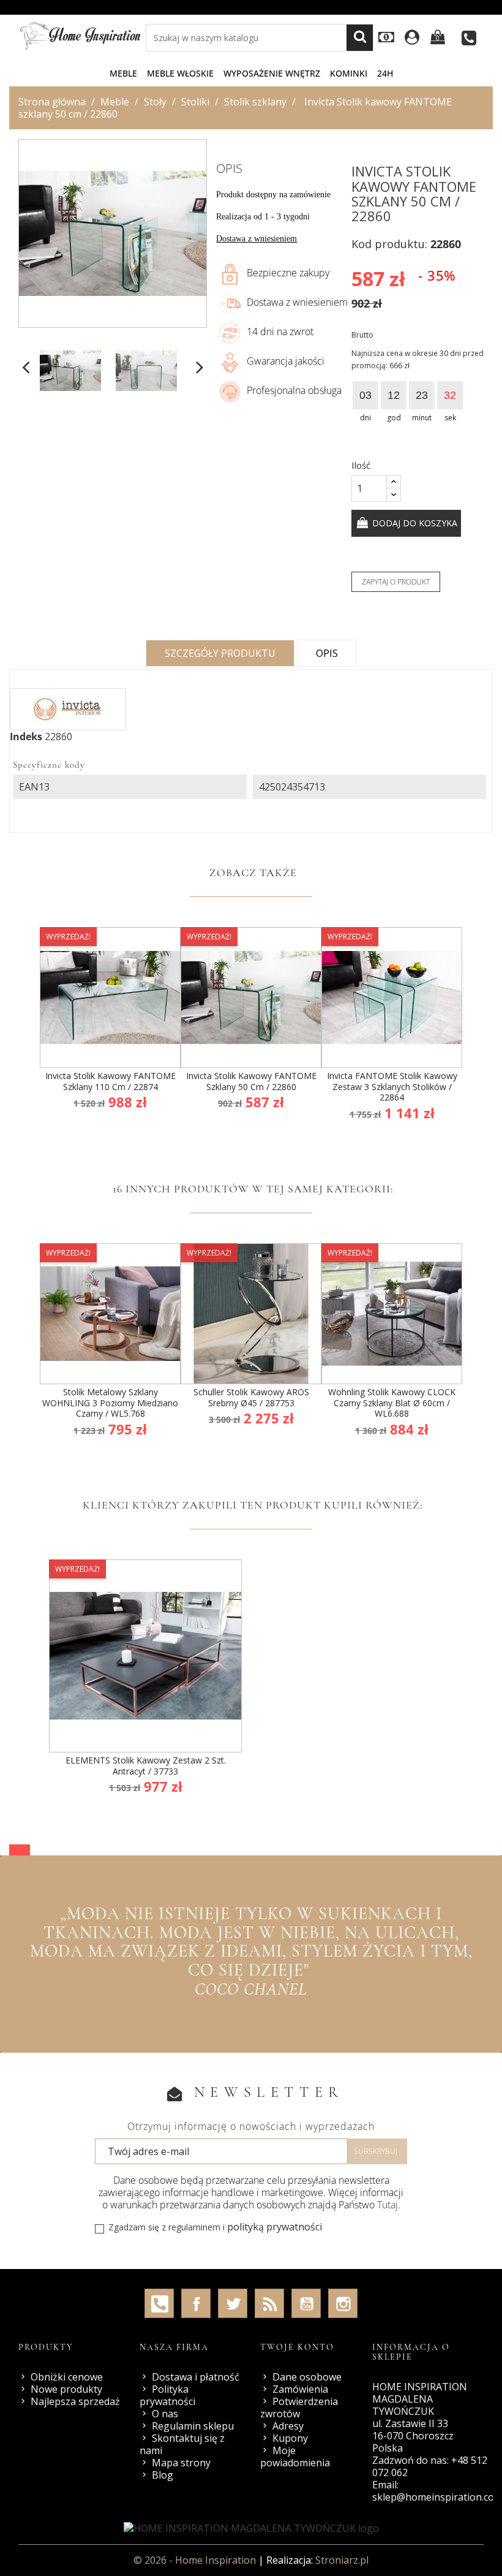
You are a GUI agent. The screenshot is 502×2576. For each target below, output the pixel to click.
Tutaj (388, 2205)
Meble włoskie (180, 73)
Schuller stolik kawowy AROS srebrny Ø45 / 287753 (251, 1397)
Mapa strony (181, 2463)
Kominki (349, 73)
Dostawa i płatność (196, 2377)
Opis (327, 653)
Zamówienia (300, 2389)
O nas (165, 2414)
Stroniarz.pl (342, 2560)
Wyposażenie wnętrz (272, 73)
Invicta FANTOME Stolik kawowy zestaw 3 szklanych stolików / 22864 (392, 1086)
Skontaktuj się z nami (182, 2444)
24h (385, 73)
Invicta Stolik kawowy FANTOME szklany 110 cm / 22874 (111, 1081)
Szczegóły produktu (220, 653)
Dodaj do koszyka (414, 523)
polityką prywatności (275, 2227)
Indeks (26, 737)
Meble (123, 73)
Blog (163, 2475)
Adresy (288, 2426)
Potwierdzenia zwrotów (299, 2407)
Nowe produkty (66, 2389)
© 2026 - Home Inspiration (196, 2560)
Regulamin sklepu (193, 2426)
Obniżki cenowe (67, 2377)
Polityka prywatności (167, 2395)
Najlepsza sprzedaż (75, 2401)
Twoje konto (297, 2347)
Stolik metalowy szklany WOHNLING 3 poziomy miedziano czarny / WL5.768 (110, 1403)
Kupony (290, 2438)
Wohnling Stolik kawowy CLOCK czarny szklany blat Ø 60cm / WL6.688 (392, 1403)
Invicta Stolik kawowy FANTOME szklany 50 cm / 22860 (251, 1081)
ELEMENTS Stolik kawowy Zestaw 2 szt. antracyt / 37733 (146, 1766)
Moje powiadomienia (295, 2457)
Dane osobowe (307, 2377)
